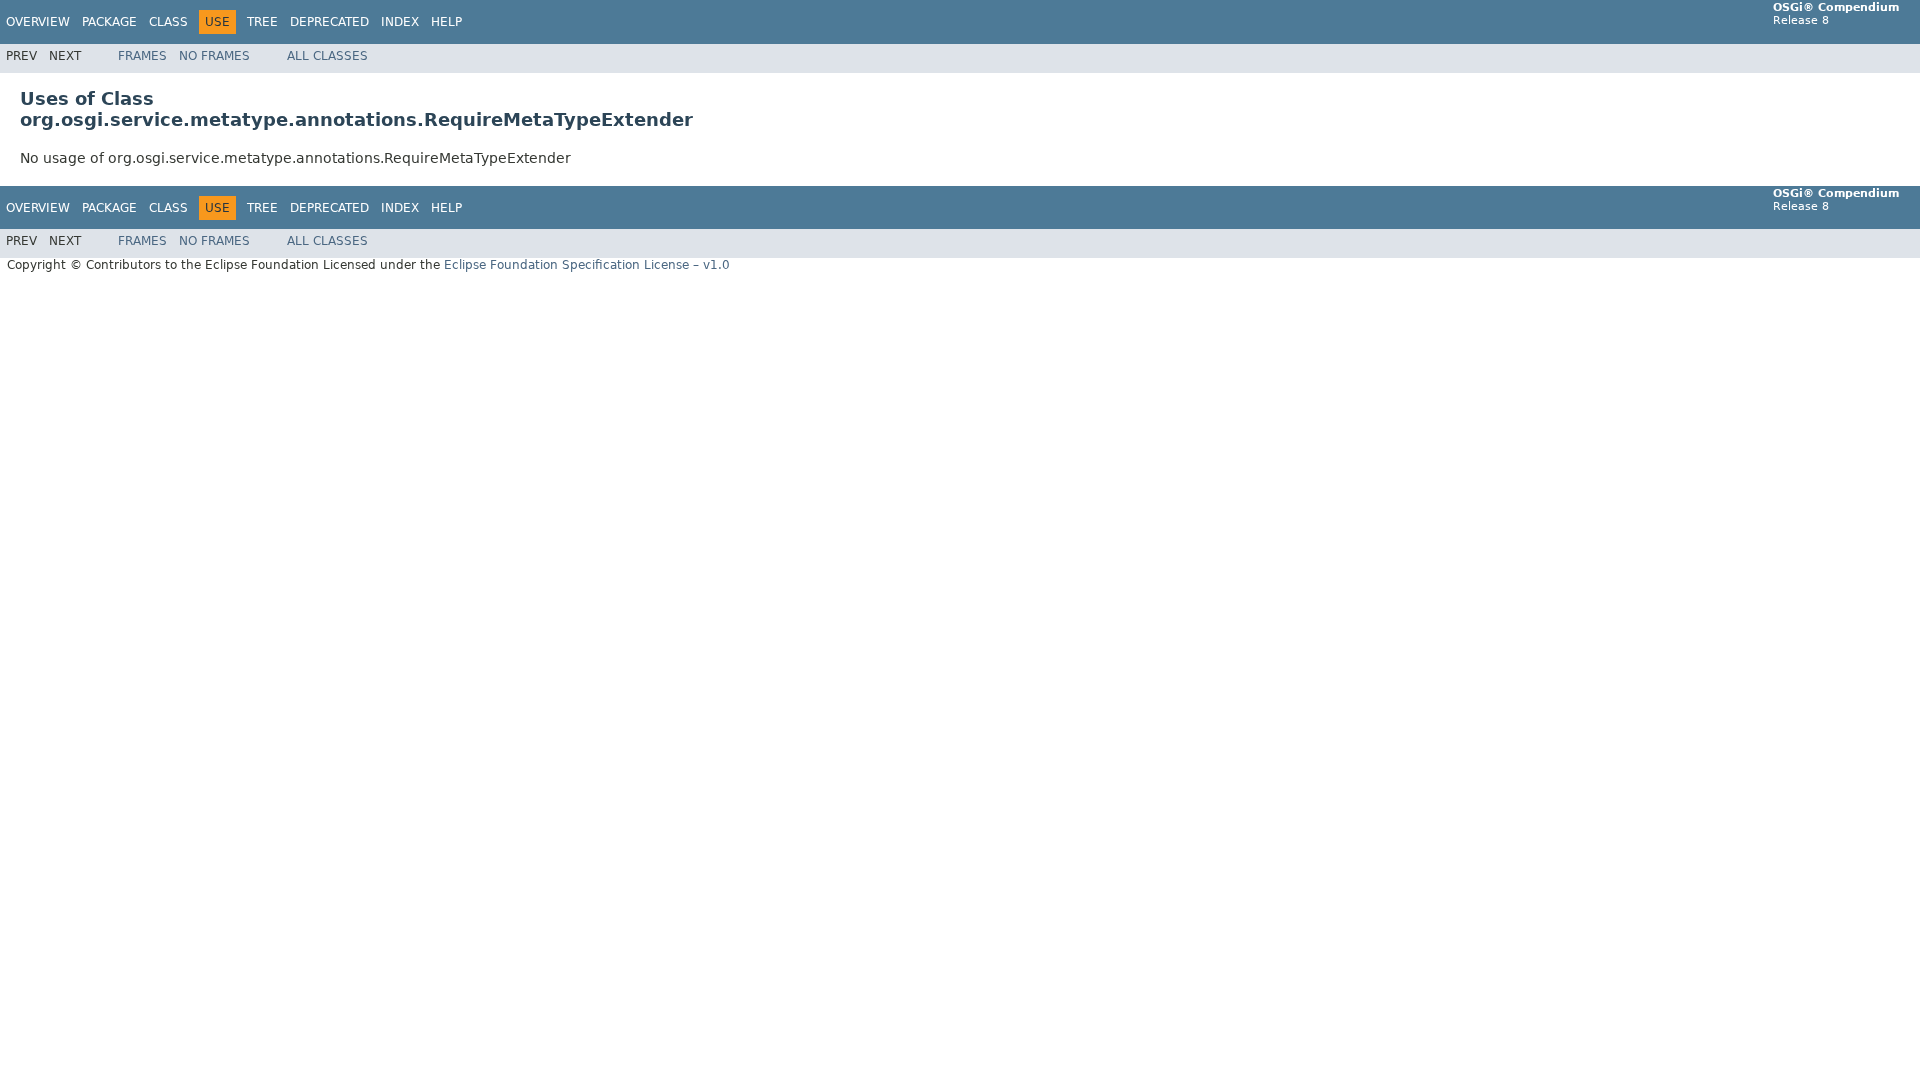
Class (168, 22)
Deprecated (329, 22)
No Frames (214, 56)
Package (109, 22)
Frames (142, 56)
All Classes (327, 56)
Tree (262, 22)
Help (446, 22)
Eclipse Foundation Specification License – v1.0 (587, 265)
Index (400, 22)
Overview (38, 22)
